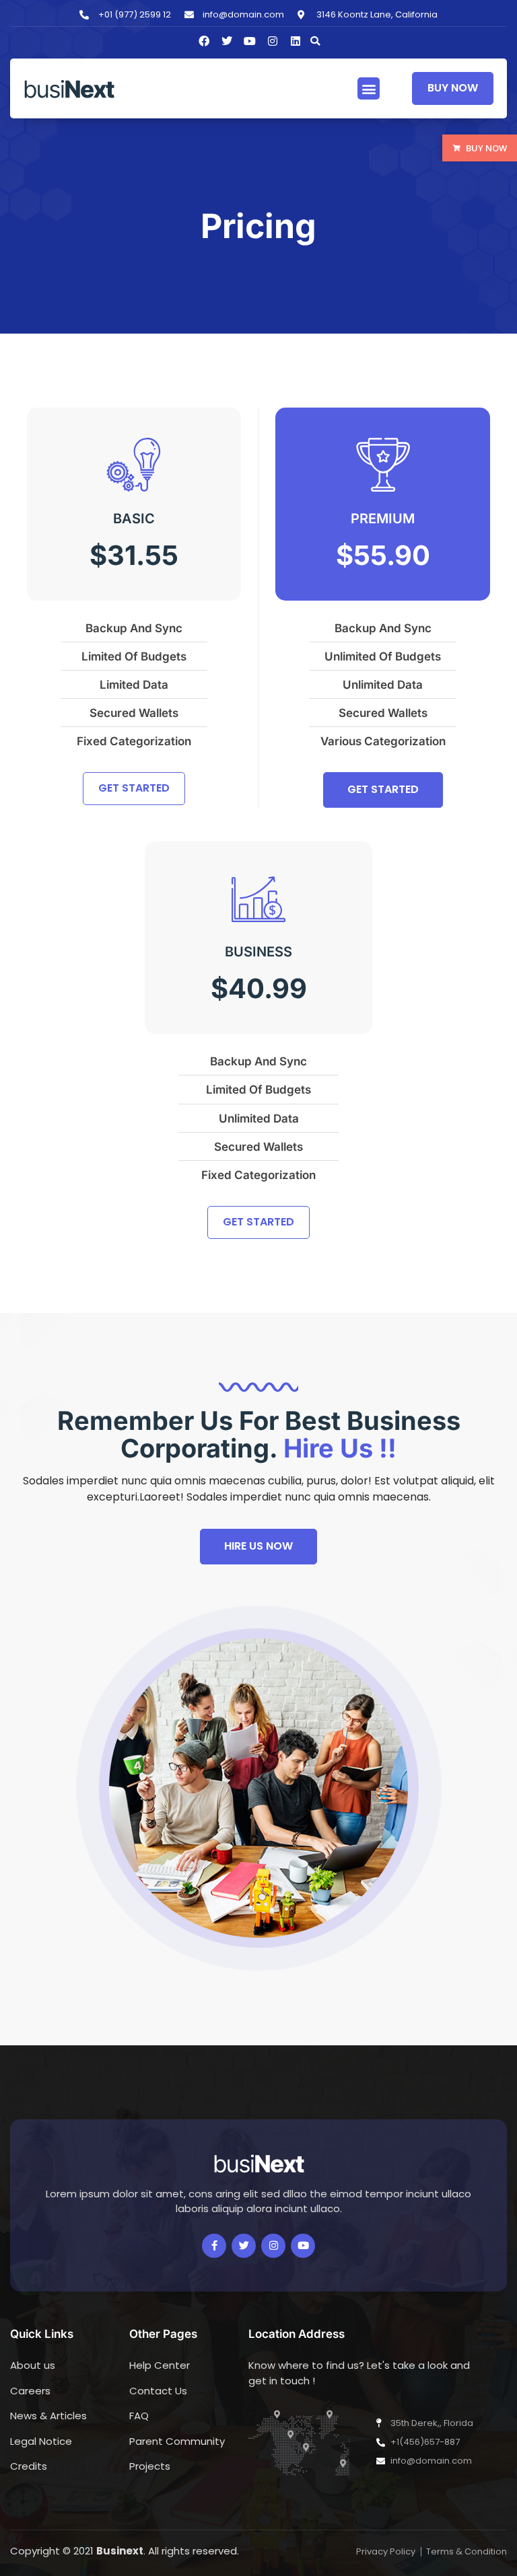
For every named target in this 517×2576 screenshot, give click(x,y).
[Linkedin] (296, 41)
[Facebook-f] (214, 2246)
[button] (315, 41)
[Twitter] (244, 2246)
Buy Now (486, 148)
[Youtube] (303, 2246)
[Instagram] (273, 41)
